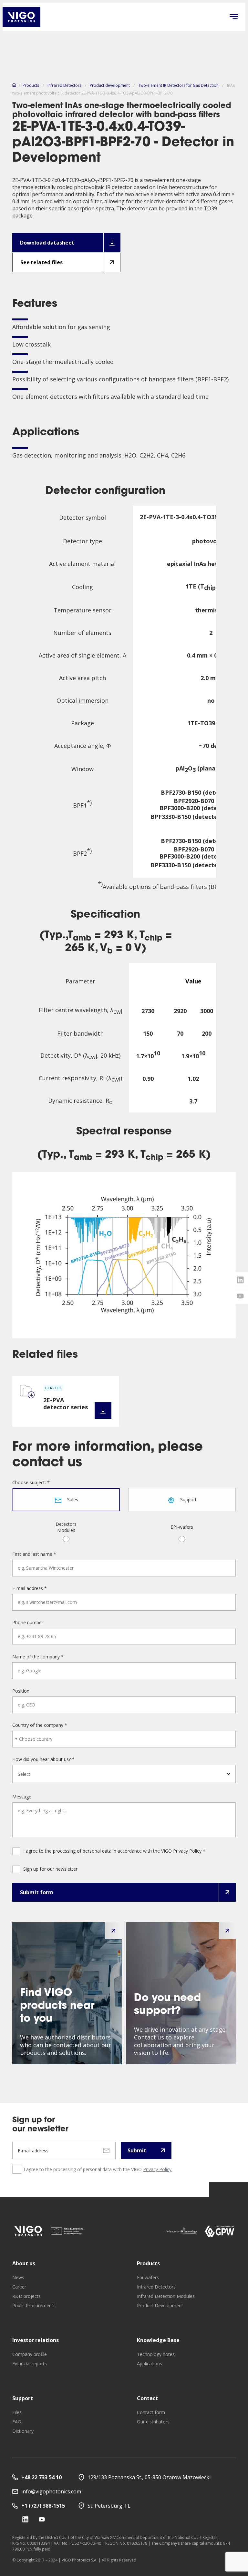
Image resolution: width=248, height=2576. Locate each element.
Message (22, 1797)
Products (31, 85)
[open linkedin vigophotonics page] (240, 1280)
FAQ (17, 2422)
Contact (147, 2398)
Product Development (160, 2305)
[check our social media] (25, 2519)
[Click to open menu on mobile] (234, 17)
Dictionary (23, 2431)
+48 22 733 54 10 (41, 2477)
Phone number (28, 1623)
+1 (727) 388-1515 (43, 2506)
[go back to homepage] (21, 17)
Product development (110, 85)
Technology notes (156, 2354)
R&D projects (26, 2296)
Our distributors (153, 2422)
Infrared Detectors (64, 85)
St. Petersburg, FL (109, 2506)
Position (21, 1691)
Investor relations (36, 2340)
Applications (150, 2364)
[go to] (28, 2231)
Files (17, 2412)
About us (24, 2263)
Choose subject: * (31, 1483)
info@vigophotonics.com (51, 2491)
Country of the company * (40, 1725)
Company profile (30, 2354)
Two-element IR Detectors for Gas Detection (178, 85)
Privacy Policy (157, 2169)
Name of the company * (38, 1657)
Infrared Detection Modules (166, 2296)
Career (19, 2287)
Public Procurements (34, 2305)
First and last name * (34, 1554)
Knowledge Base (158, 2340)
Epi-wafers (148, 2277)
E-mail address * (30, 1588)
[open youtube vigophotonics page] (240, 1296)
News (18, 2277)
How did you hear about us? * (43, 1759)
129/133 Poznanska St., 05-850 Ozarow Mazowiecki (149, 2477)
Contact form (151, 2412)
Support (23, 2398)
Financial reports (30, 2364)
